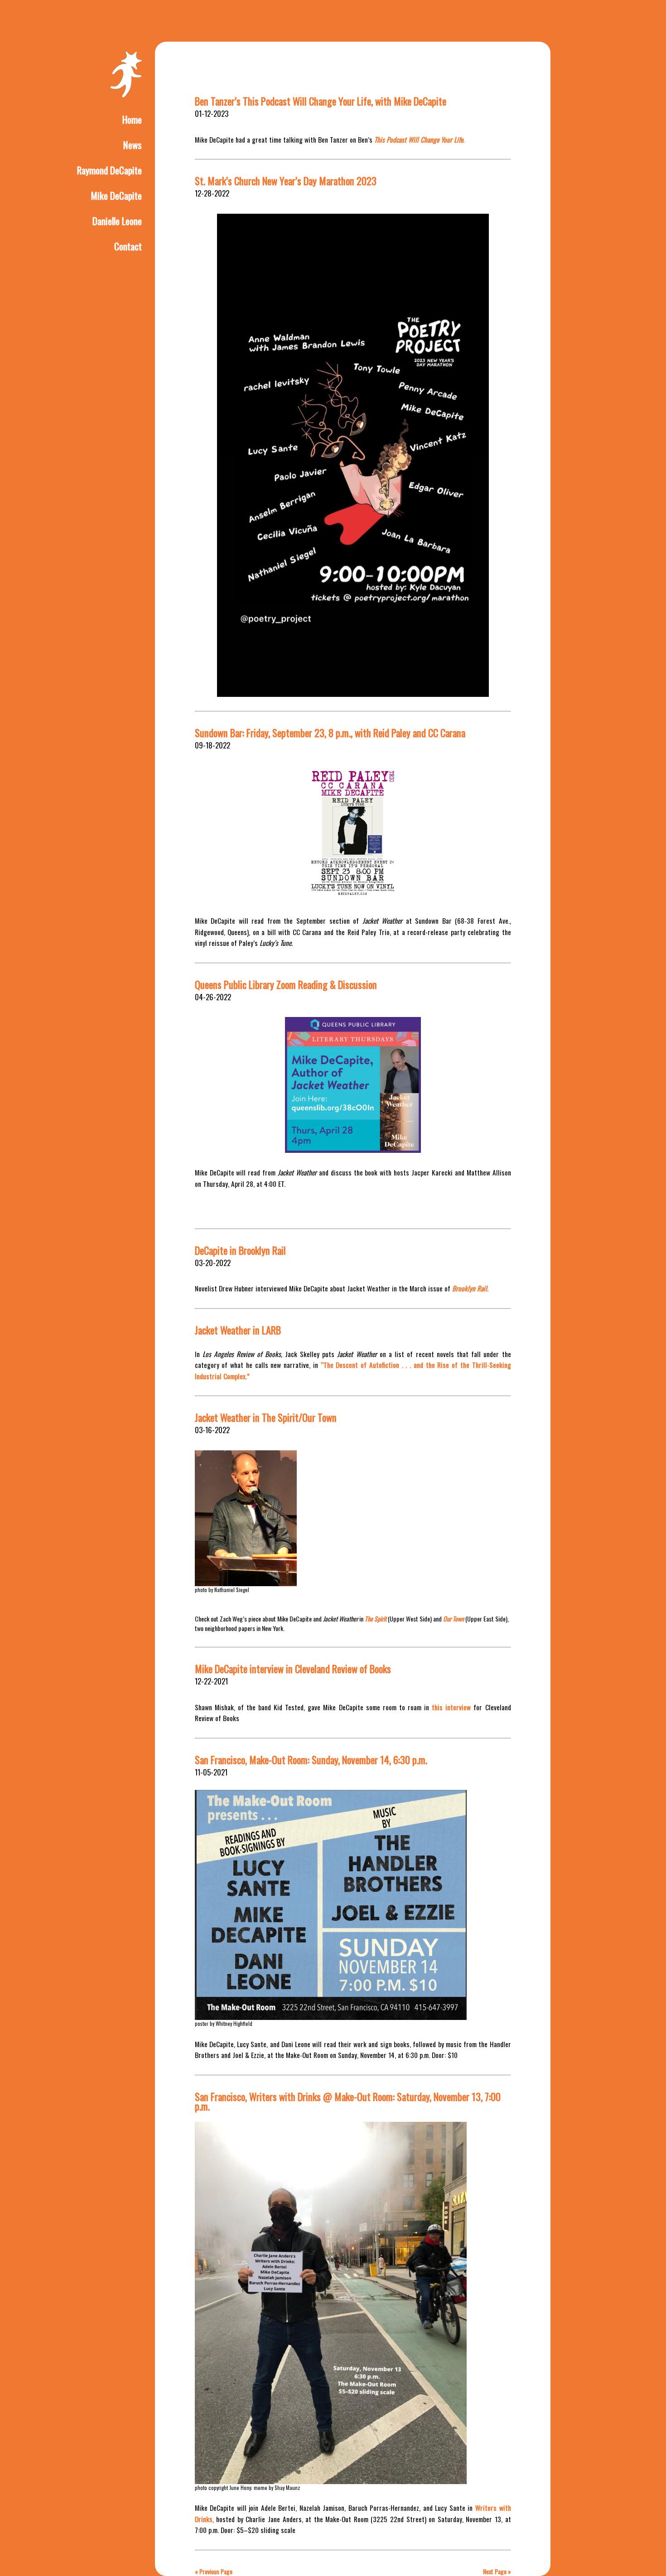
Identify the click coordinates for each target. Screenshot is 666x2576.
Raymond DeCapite (109, 170)
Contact (128, 246)
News (133, 145)
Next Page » (497, 2571)
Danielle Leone (117, 221)
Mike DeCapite (116, 195)
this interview (451, 1707)
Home (132, 119)
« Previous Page (214, 2571)
